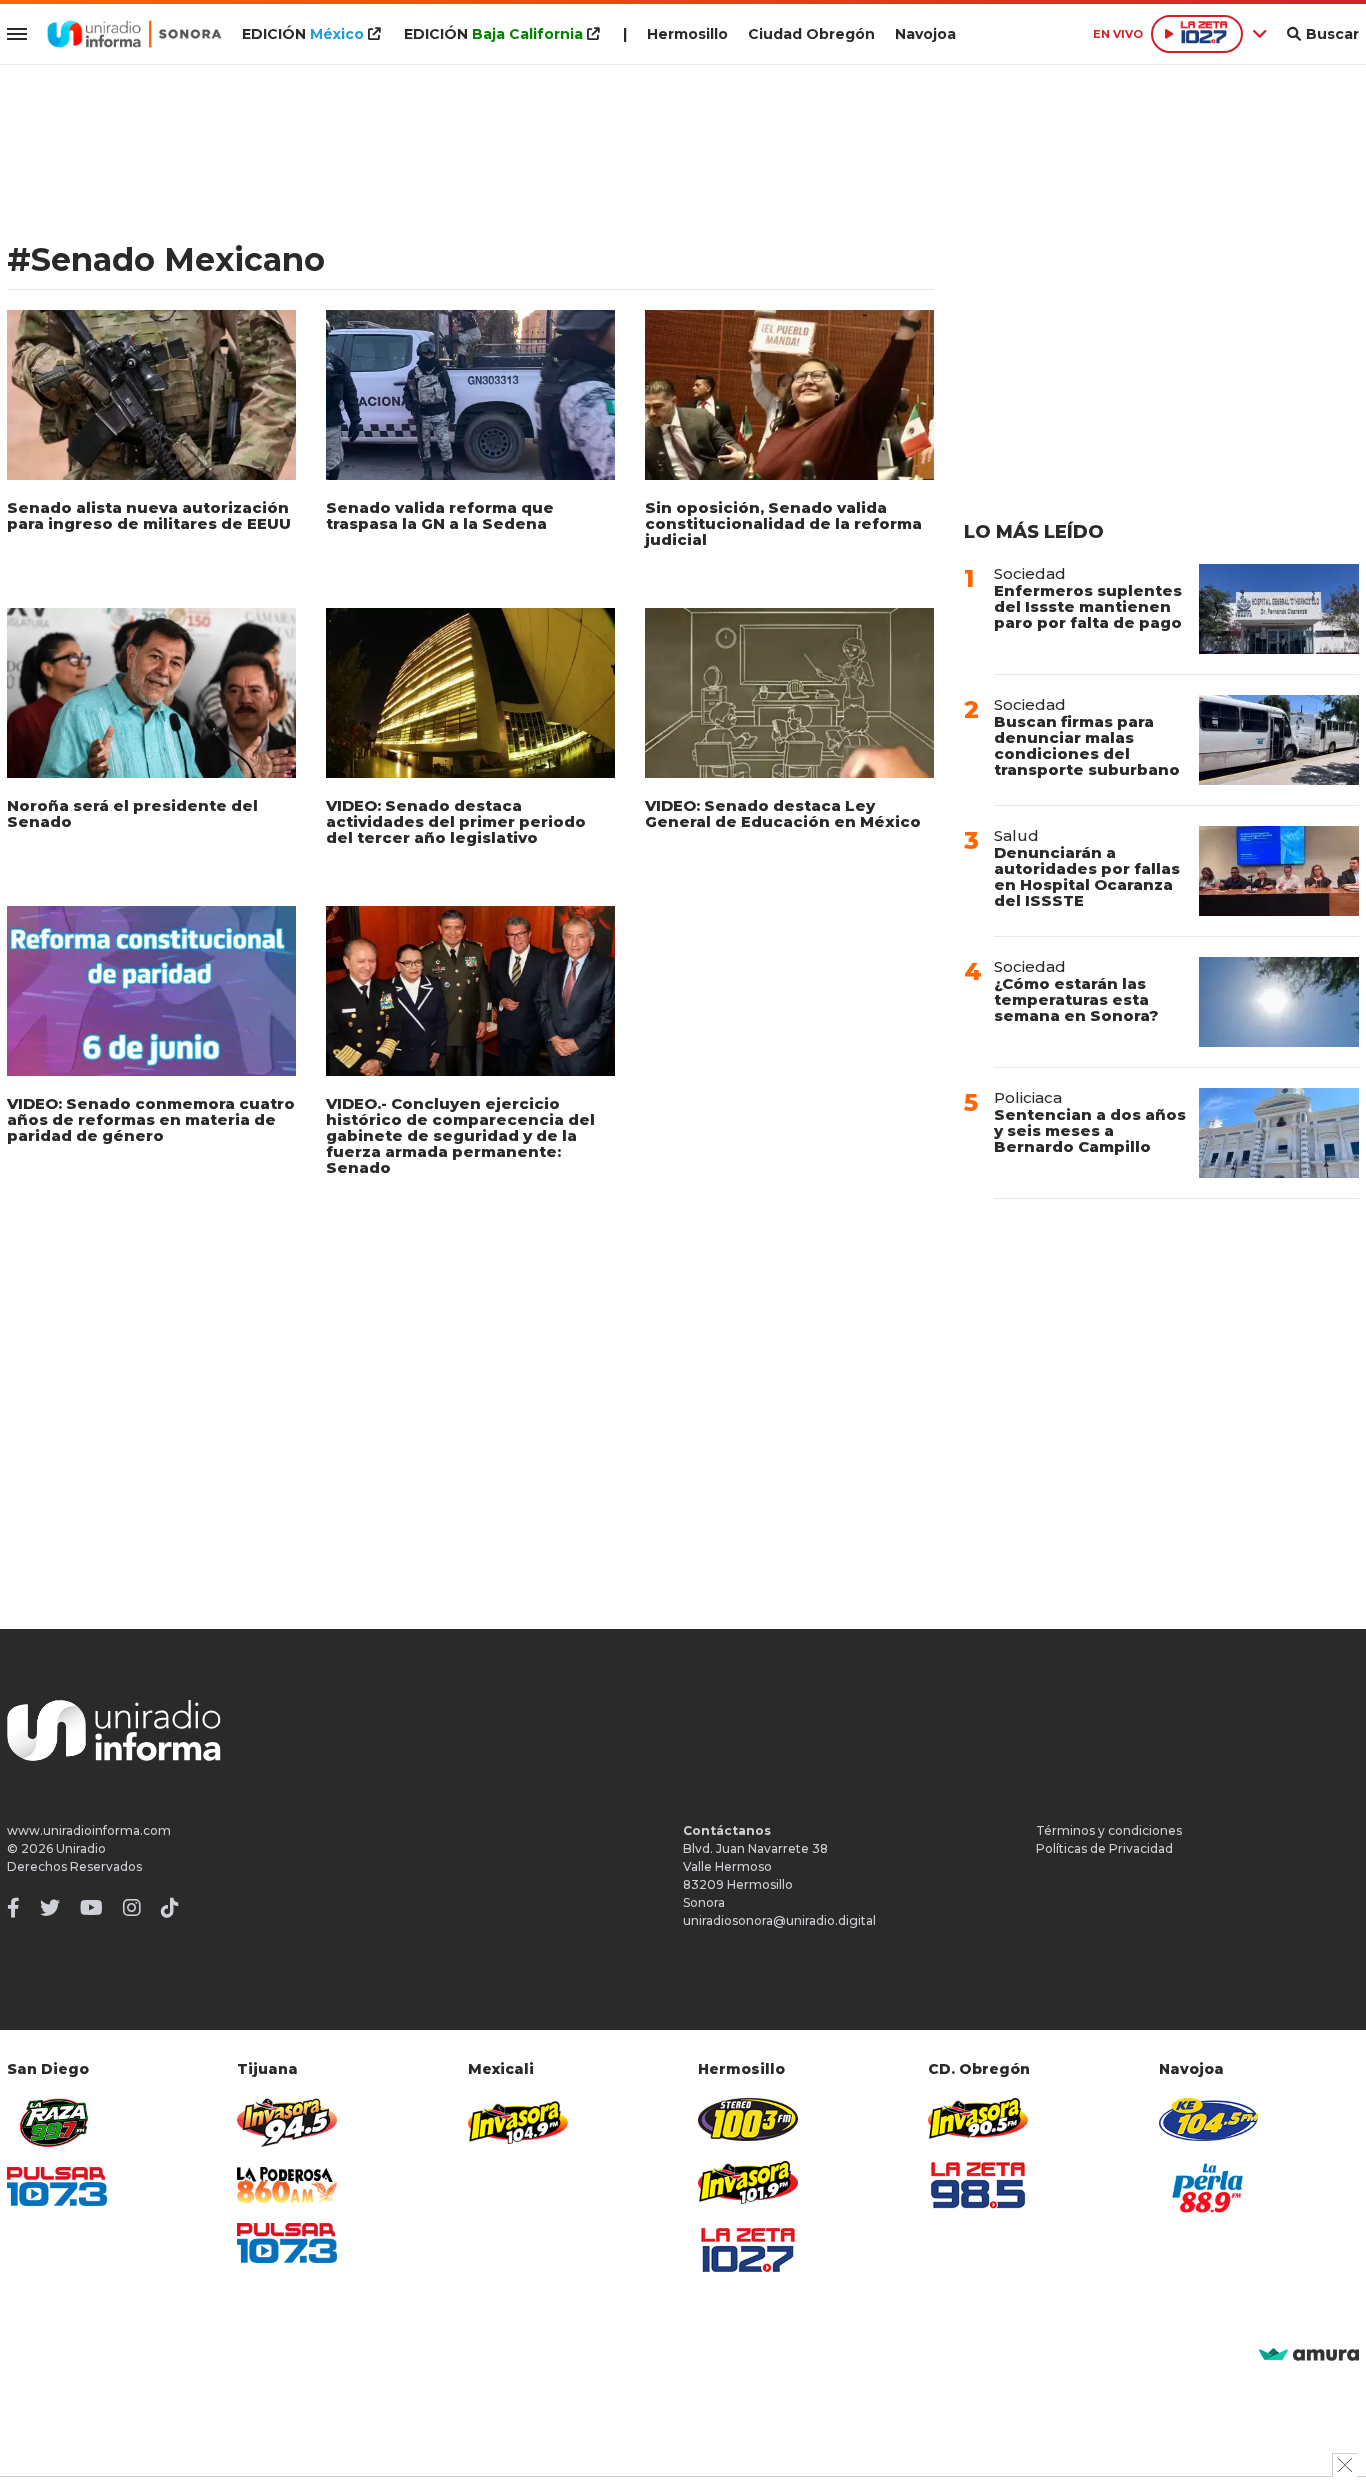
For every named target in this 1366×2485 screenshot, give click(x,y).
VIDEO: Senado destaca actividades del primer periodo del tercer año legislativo (456, 821)
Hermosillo (687, 34)
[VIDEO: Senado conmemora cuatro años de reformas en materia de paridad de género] (151, 991)
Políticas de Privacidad (1104, 1848)
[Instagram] (132, 1908)
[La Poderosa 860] (287, 2185)
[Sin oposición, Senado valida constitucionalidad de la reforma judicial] (789, 395)
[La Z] (748, 2250)
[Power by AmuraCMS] (1309, 2355)
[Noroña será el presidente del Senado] (151, 693)
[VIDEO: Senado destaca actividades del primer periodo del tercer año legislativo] (470, 693)
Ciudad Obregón (811, 34)
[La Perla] (1209, 2188)
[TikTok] (170, 1908)
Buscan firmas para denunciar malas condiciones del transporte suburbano (1087, 745)
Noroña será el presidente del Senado (132, 813)
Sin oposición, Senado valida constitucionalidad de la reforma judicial (783, 523)
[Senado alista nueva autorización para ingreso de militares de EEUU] (151, 395)
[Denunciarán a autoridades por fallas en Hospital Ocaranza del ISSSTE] (1279, 871)
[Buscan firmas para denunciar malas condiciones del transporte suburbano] (1279, 740)
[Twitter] (50, 1908)
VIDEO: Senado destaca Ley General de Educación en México (783, 813)
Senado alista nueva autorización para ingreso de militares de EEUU (149, 515)
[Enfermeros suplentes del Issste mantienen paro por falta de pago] (1279, 609)
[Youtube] (91, 1908)
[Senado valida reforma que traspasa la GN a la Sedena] (470, 395)
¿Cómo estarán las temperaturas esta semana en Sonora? (1076, 999)
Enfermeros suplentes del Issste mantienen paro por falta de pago (1088, 606)
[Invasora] (57, 2122)
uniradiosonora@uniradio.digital (779, 1920)
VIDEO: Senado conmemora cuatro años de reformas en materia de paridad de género (151, 1119)
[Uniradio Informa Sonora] (134, 34)
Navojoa (925, 34)
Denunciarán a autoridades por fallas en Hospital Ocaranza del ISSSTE (1087, 876)
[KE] (1209, 2119)
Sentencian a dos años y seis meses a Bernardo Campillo (1090, 1130)
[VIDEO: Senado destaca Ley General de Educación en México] (789, 693)
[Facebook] (13, 1908)
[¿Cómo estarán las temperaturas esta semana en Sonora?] (1279, 1002)
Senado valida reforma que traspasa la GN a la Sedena (440, 515)
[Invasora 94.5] (287, 2122)
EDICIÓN (303, 34)
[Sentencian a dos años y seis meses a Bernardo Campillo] (1279, 1133)
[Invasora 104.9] (518, 2121)
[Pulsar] (57, 2186)
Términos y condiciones (1109, 1830)
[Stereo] (748, 2119)
